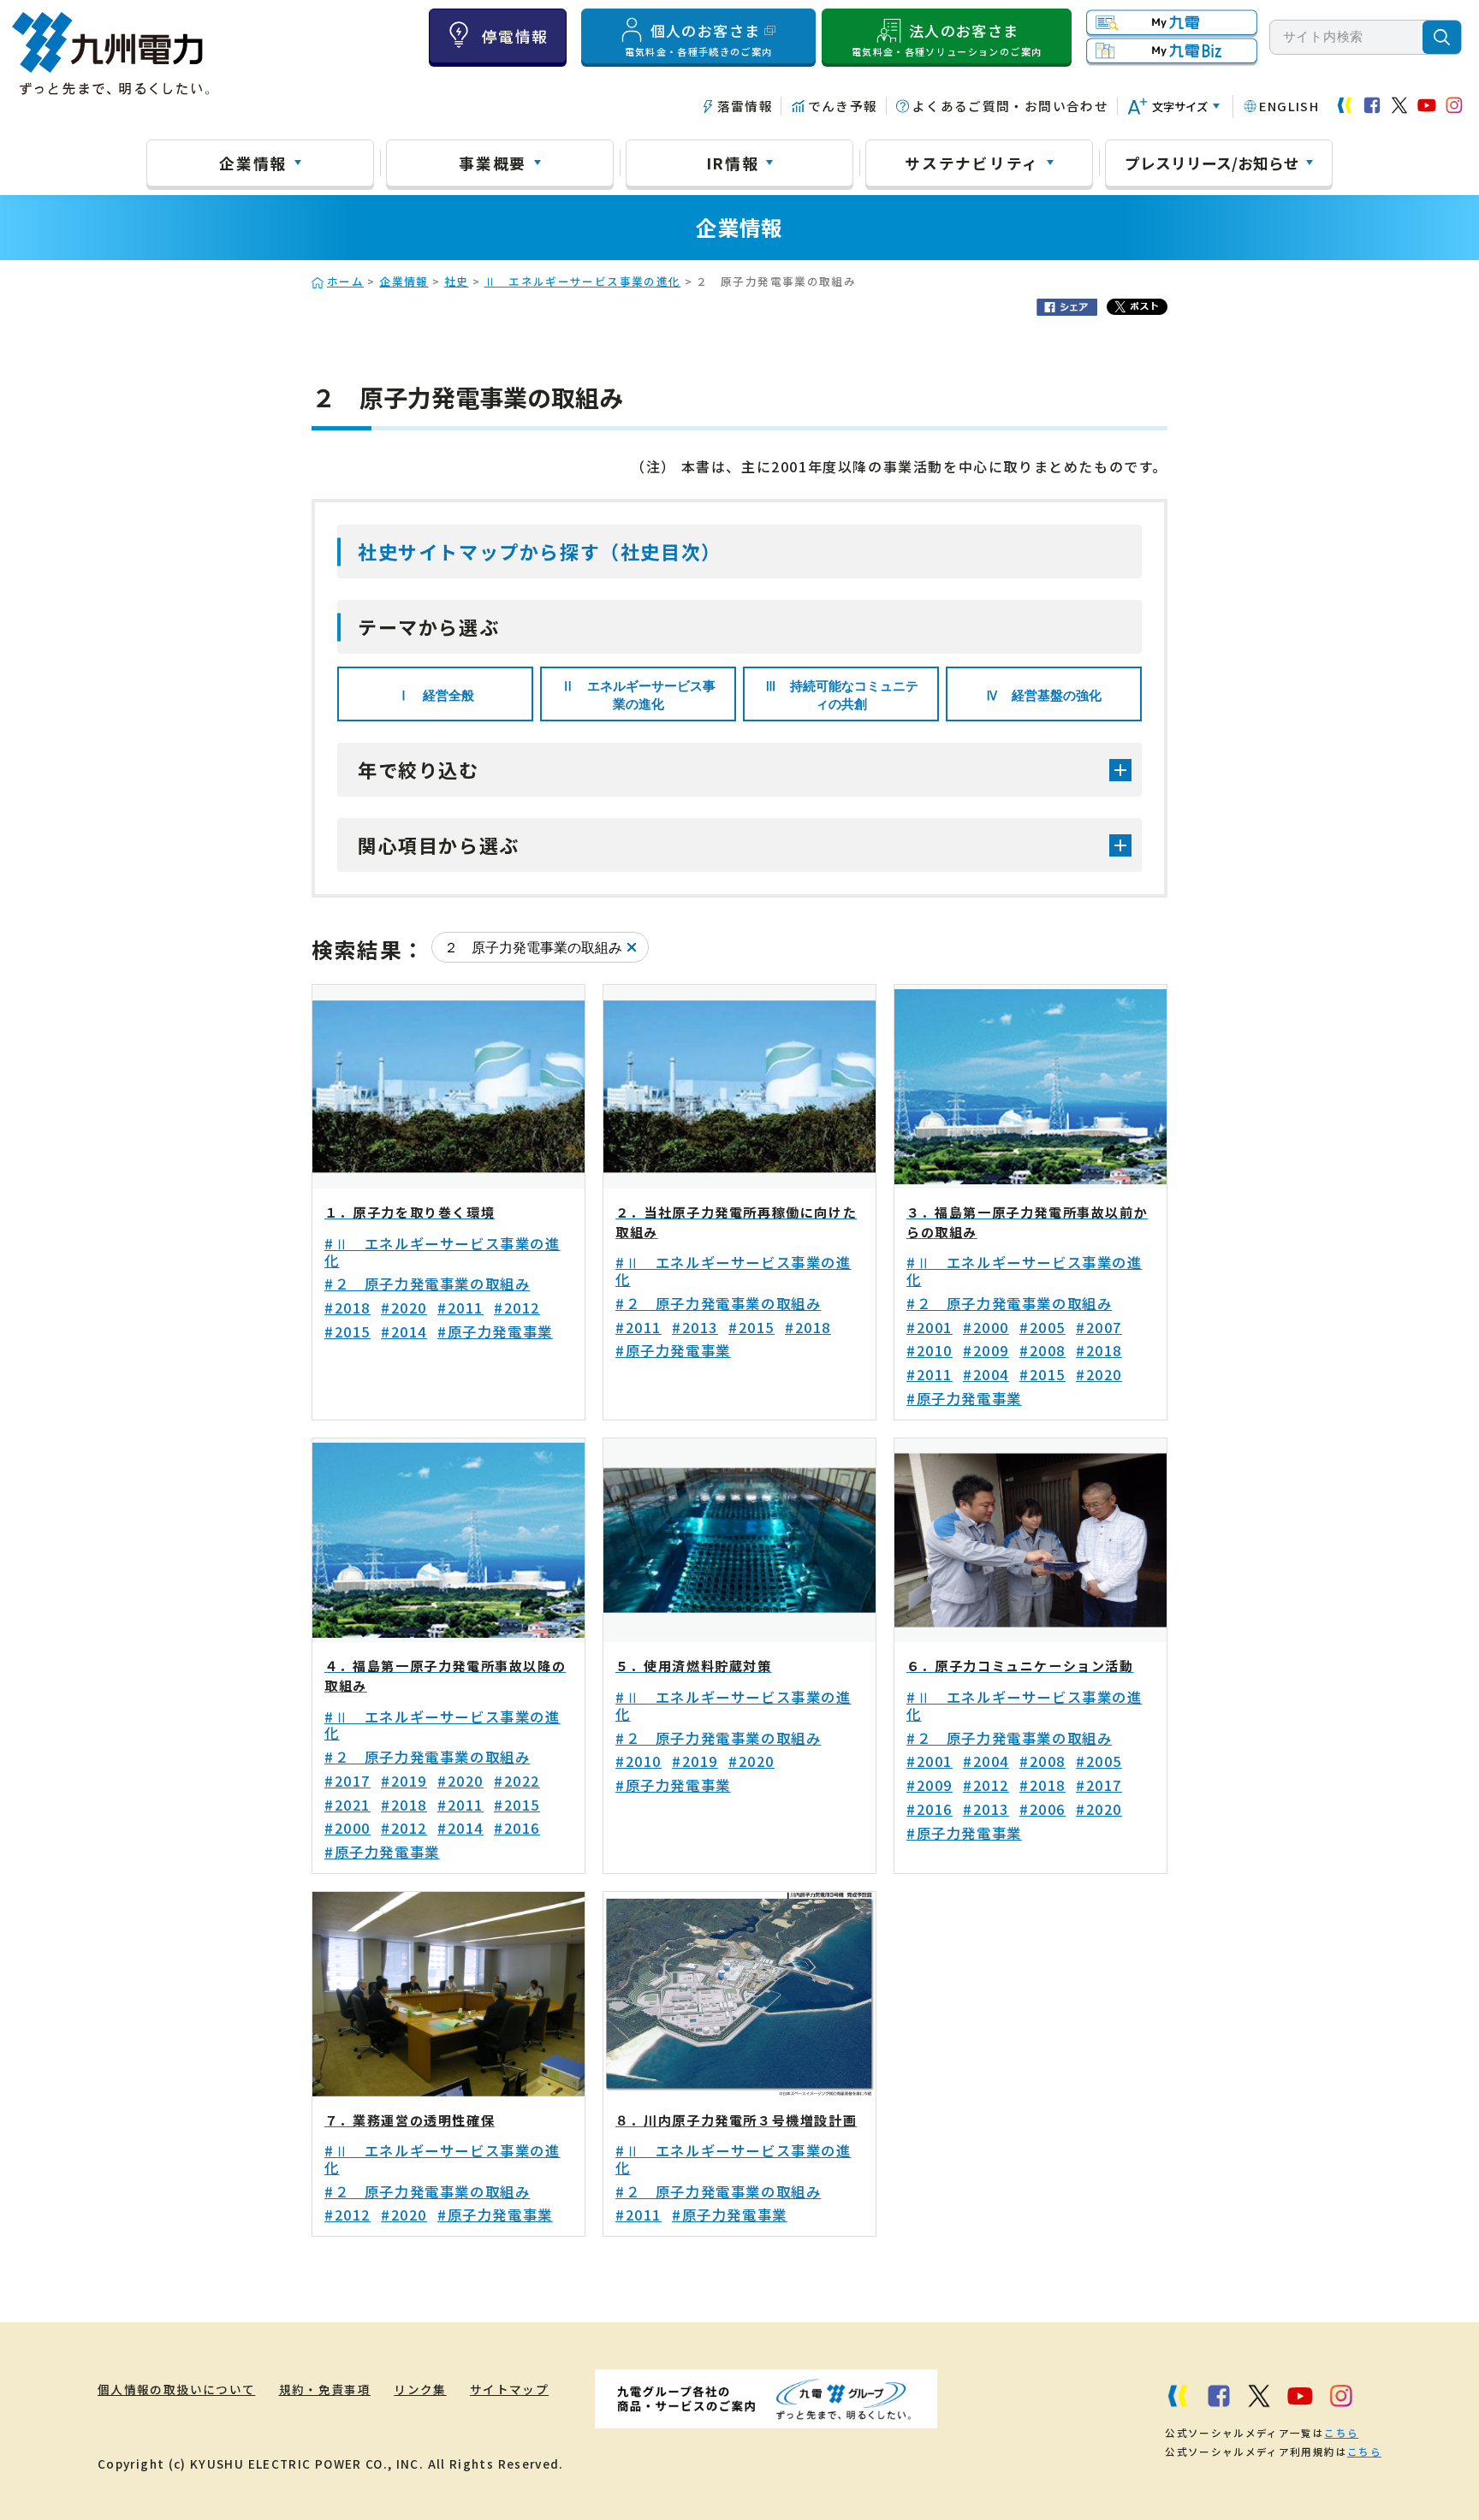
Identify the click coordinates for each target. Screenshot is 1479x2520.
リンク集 (420, 2389)
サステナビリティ (972, 163)
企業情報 (253, 163)
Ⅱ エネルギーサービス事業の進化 (583, 281)
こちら (1341, 2433)
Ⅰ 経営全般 (436, 695)
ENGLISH (1289, 106)
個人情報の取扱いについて (176, 2389)
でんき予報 (843, 106)
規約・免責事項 (325, 2389)
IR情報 (733, 163)
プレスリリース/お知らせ (1212, 163)
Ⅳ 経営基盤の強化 (1044, 695)
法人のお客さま (947, 39)
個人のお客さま (699, 39)
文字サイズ (1180, 107)
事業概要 (493, 163)
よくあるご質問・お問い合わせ (1010, 106)
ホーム (345, 281)
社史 (457, 281)
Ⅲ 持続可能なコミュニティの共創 (841, 695)
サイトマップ (509, 2389)
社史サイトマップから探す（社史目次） (540, 551)
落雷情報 (745, 106)
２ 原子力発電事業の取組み (533, 947)
